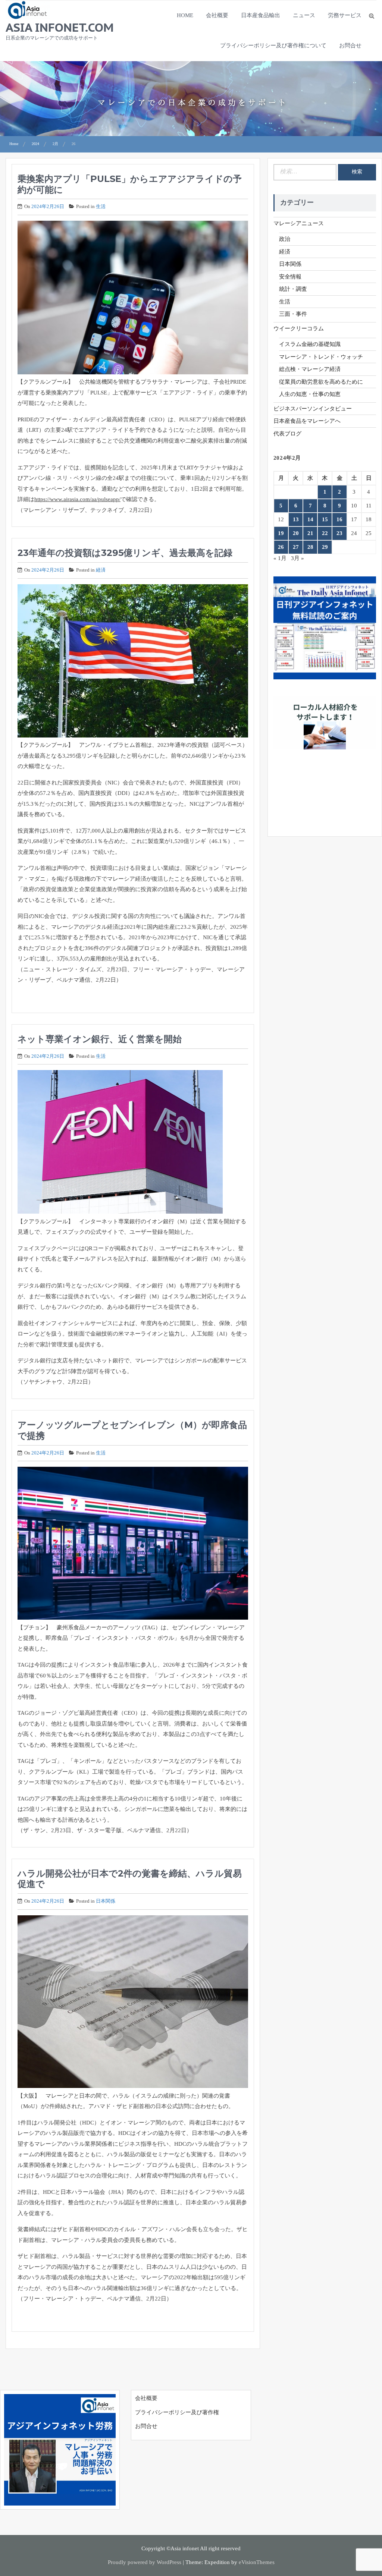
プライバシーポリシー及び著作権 (177, 2412)
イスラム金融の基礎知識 (310, 344)
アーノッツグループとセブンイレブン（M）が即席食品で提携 (132, 1430)
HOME (185, 15)
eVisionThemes (257, 2562)
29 (325, 547)
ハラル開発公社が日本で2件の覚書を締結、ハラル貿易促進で (130, 1879)
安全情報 (290, 277)
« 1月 (280, 558)
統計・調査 (293, 289)
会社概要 (217, 15)
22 (325, 533)
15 (325, 519)
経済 (101, 570)
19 (281, 533)
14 (310, 519)
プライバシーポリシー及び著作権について (273, 45)
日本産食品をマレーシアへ (307, 421)
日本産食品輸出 (261, 15)
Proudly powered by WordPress (145, 2562)
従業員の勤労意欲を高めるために (321, 382)
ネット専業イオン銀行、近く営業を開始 (100, 1039)
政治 (285, 239)
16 (339, 519)
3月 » (298, 558)
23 (339, 533)
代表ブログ (287, 434)
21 (310, 533)
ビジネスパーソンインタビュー (313, 409)
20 (296, 533)
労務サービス (345, 15)
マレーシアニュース (299, 223)
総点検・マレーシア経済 (310, 369)
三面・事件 (293, 314)
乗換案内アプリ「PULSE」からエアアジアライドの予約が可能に (130, 184)
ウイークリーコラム (299, 328)
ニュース (304, 15)
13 (296, 519)
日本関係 (106, 1901)
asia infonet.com (60, 27)
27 (296, 547)
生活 (101, 206)
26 (281, 547)
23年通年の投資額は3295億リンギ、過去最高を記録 (125, 553)
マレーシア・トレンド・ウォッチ (321, 357)
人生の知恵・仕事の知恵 (310, 394)
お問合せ (350, 45)
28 (310, 547)
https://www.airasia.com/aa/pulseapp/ (77, 499)
